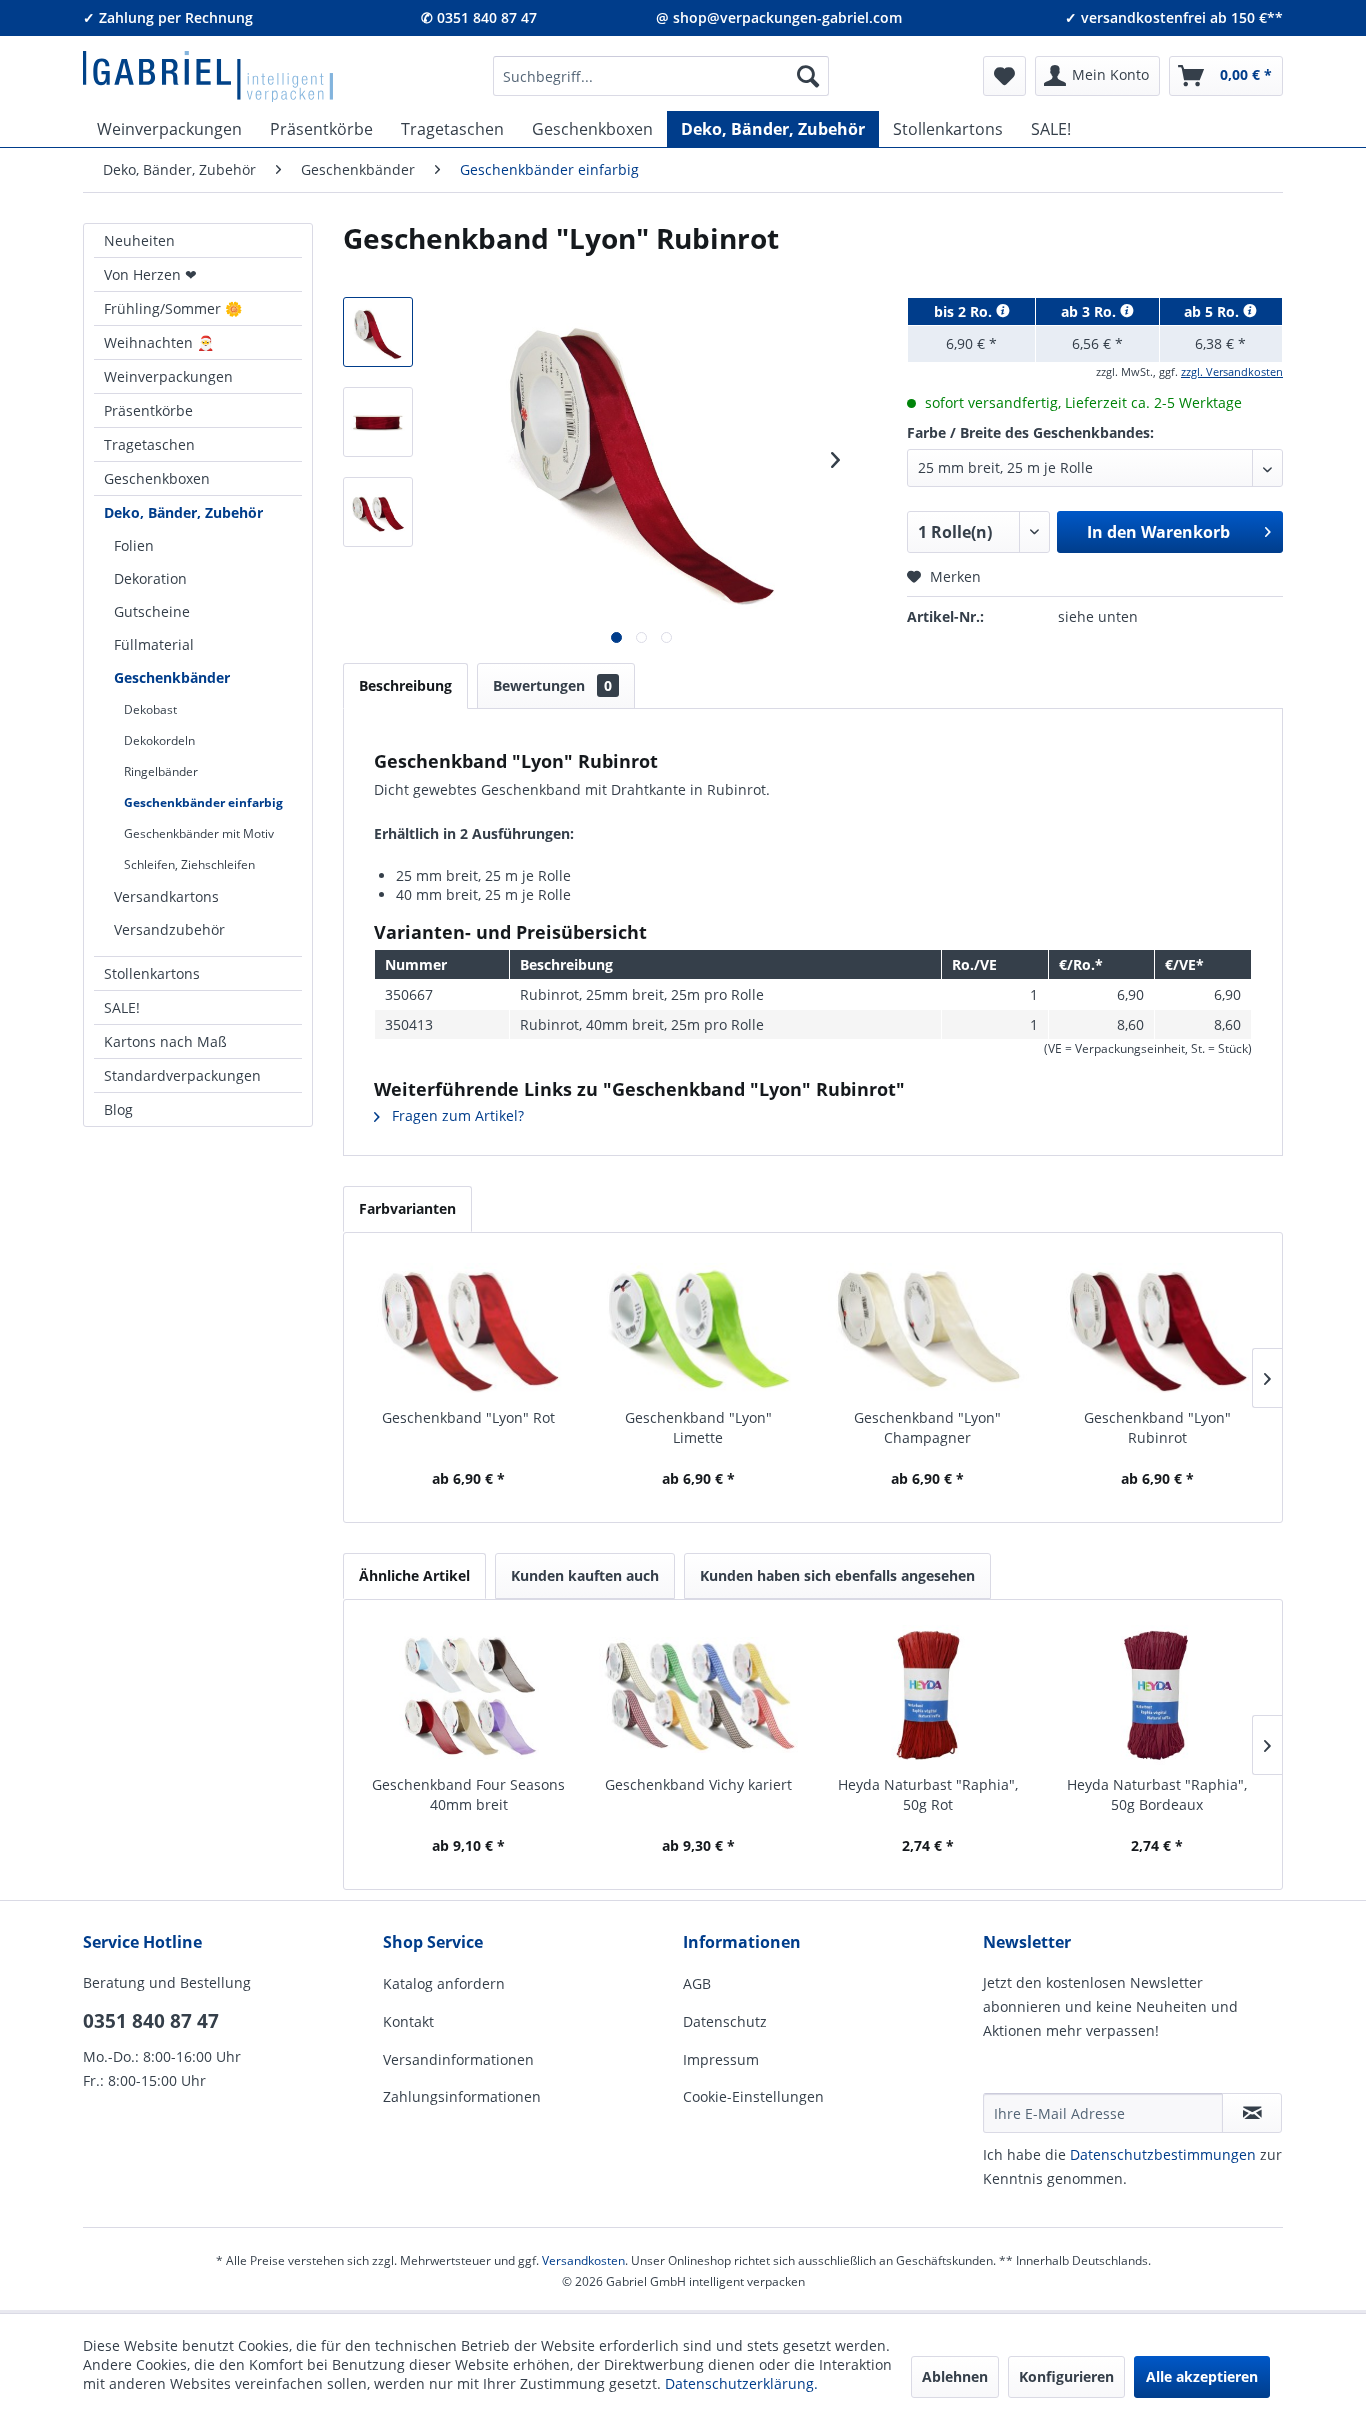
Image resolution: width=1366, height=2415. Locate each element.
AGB (697, 1983)
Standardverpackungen (182, 1075)
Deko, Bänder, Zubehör (183, 512)
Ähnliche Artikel (414, 1575)
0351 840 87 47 (151, 2021)
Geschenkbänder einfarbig (203, 802)
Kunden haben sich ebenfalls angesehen (837, 1575)
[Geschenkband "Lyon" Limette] (699, 1328)
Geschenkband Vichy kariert (698, 1784)
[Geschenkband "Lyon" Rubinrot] (1158, 1328)
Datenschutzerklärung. (741, 2383)
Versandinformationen (458, 2059)
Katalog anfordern (444, 1983)
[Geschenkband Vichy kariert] (699, 1695)
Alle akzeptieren (1202, 2376)
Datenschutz (725, 2021)
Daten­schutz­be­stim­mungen (1163, 2154)
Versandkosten (583, 2260)
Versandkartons (166, 896)
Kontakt (408, 2021)
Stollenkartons (152, 973)
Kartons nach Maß (165, 1041)
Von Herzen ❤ (150, 274)
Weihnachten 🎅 (159, 342)
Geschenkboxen (157, 478)
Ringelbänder (161, 771)
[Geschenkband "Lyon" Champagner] (928, 1328)
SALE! (122, 1007)
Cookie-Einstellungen (753, 2096)
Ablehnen (955, 2376)
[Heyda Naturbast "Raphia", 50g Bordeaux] (1158, 1695)
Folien (134, 545)
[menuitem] (661, 76)
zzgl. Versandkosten (1232, 371)
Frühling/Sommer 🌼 (173, 308)
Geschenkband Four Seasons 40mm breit (468, 1794)
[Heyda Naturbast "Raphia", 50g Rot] (928, 1695)
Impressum (721, 2059)
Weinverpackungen (168, 376)
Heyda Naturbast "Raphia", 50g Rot (928, 1794)
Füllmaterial (154, 644)
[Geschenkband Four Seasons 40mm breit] (469, 1695)
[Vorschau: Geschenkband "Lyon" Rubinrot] (378, 332)
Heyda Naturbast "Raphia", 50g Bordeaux (1157, 1794)
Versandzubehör (169, 929)
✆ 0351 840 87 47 (479, 17)
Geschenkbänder (172, 677)
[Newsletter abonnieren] (1252, 2113)
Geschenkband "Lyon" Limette (698, 1427)
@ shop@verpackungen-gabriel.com (779, 17)
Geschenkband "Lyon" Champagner (927, 1427)
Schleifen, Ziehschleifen (189, 864)
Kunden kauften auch (585, 1575)
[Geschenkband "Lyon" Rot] (469, 1328)
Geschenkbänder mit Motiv (199, 833)
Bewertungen (552, 685)
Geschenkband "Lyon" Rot (468, 1417)
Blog (118, 1109)
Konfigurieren (1066, 2376)
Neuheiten (139, 240)
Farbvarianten (407, 1208)
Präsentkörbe (148, 410)
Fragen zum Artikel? (456, 1115)
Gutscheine (152, 611)
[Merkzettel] (1004, 76)
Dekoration (150, 578)
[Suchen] (808, 76)
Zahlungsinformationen (462, 2096)
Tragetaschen (149, 444)
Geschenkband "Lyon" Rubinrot (1157, 1427)
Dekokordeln (159, 740)
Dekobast (150, 709)
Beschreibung (405, 685)
